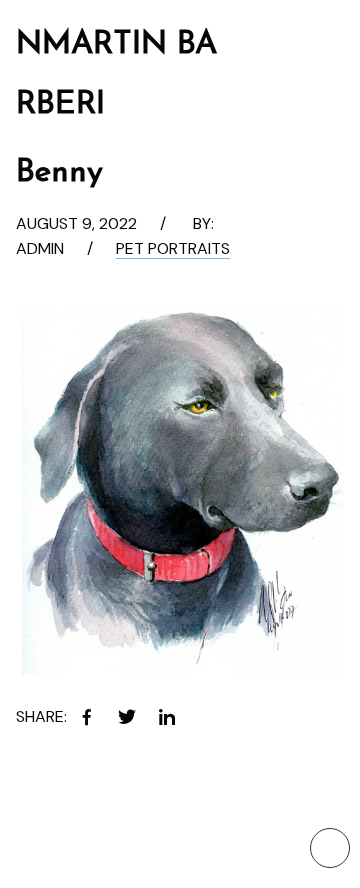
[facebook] (87, 717)
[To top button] (330, 848)
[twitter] (127, 717)
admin (40, 248)
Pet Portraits (173, 248)
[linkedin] (167, 717)
